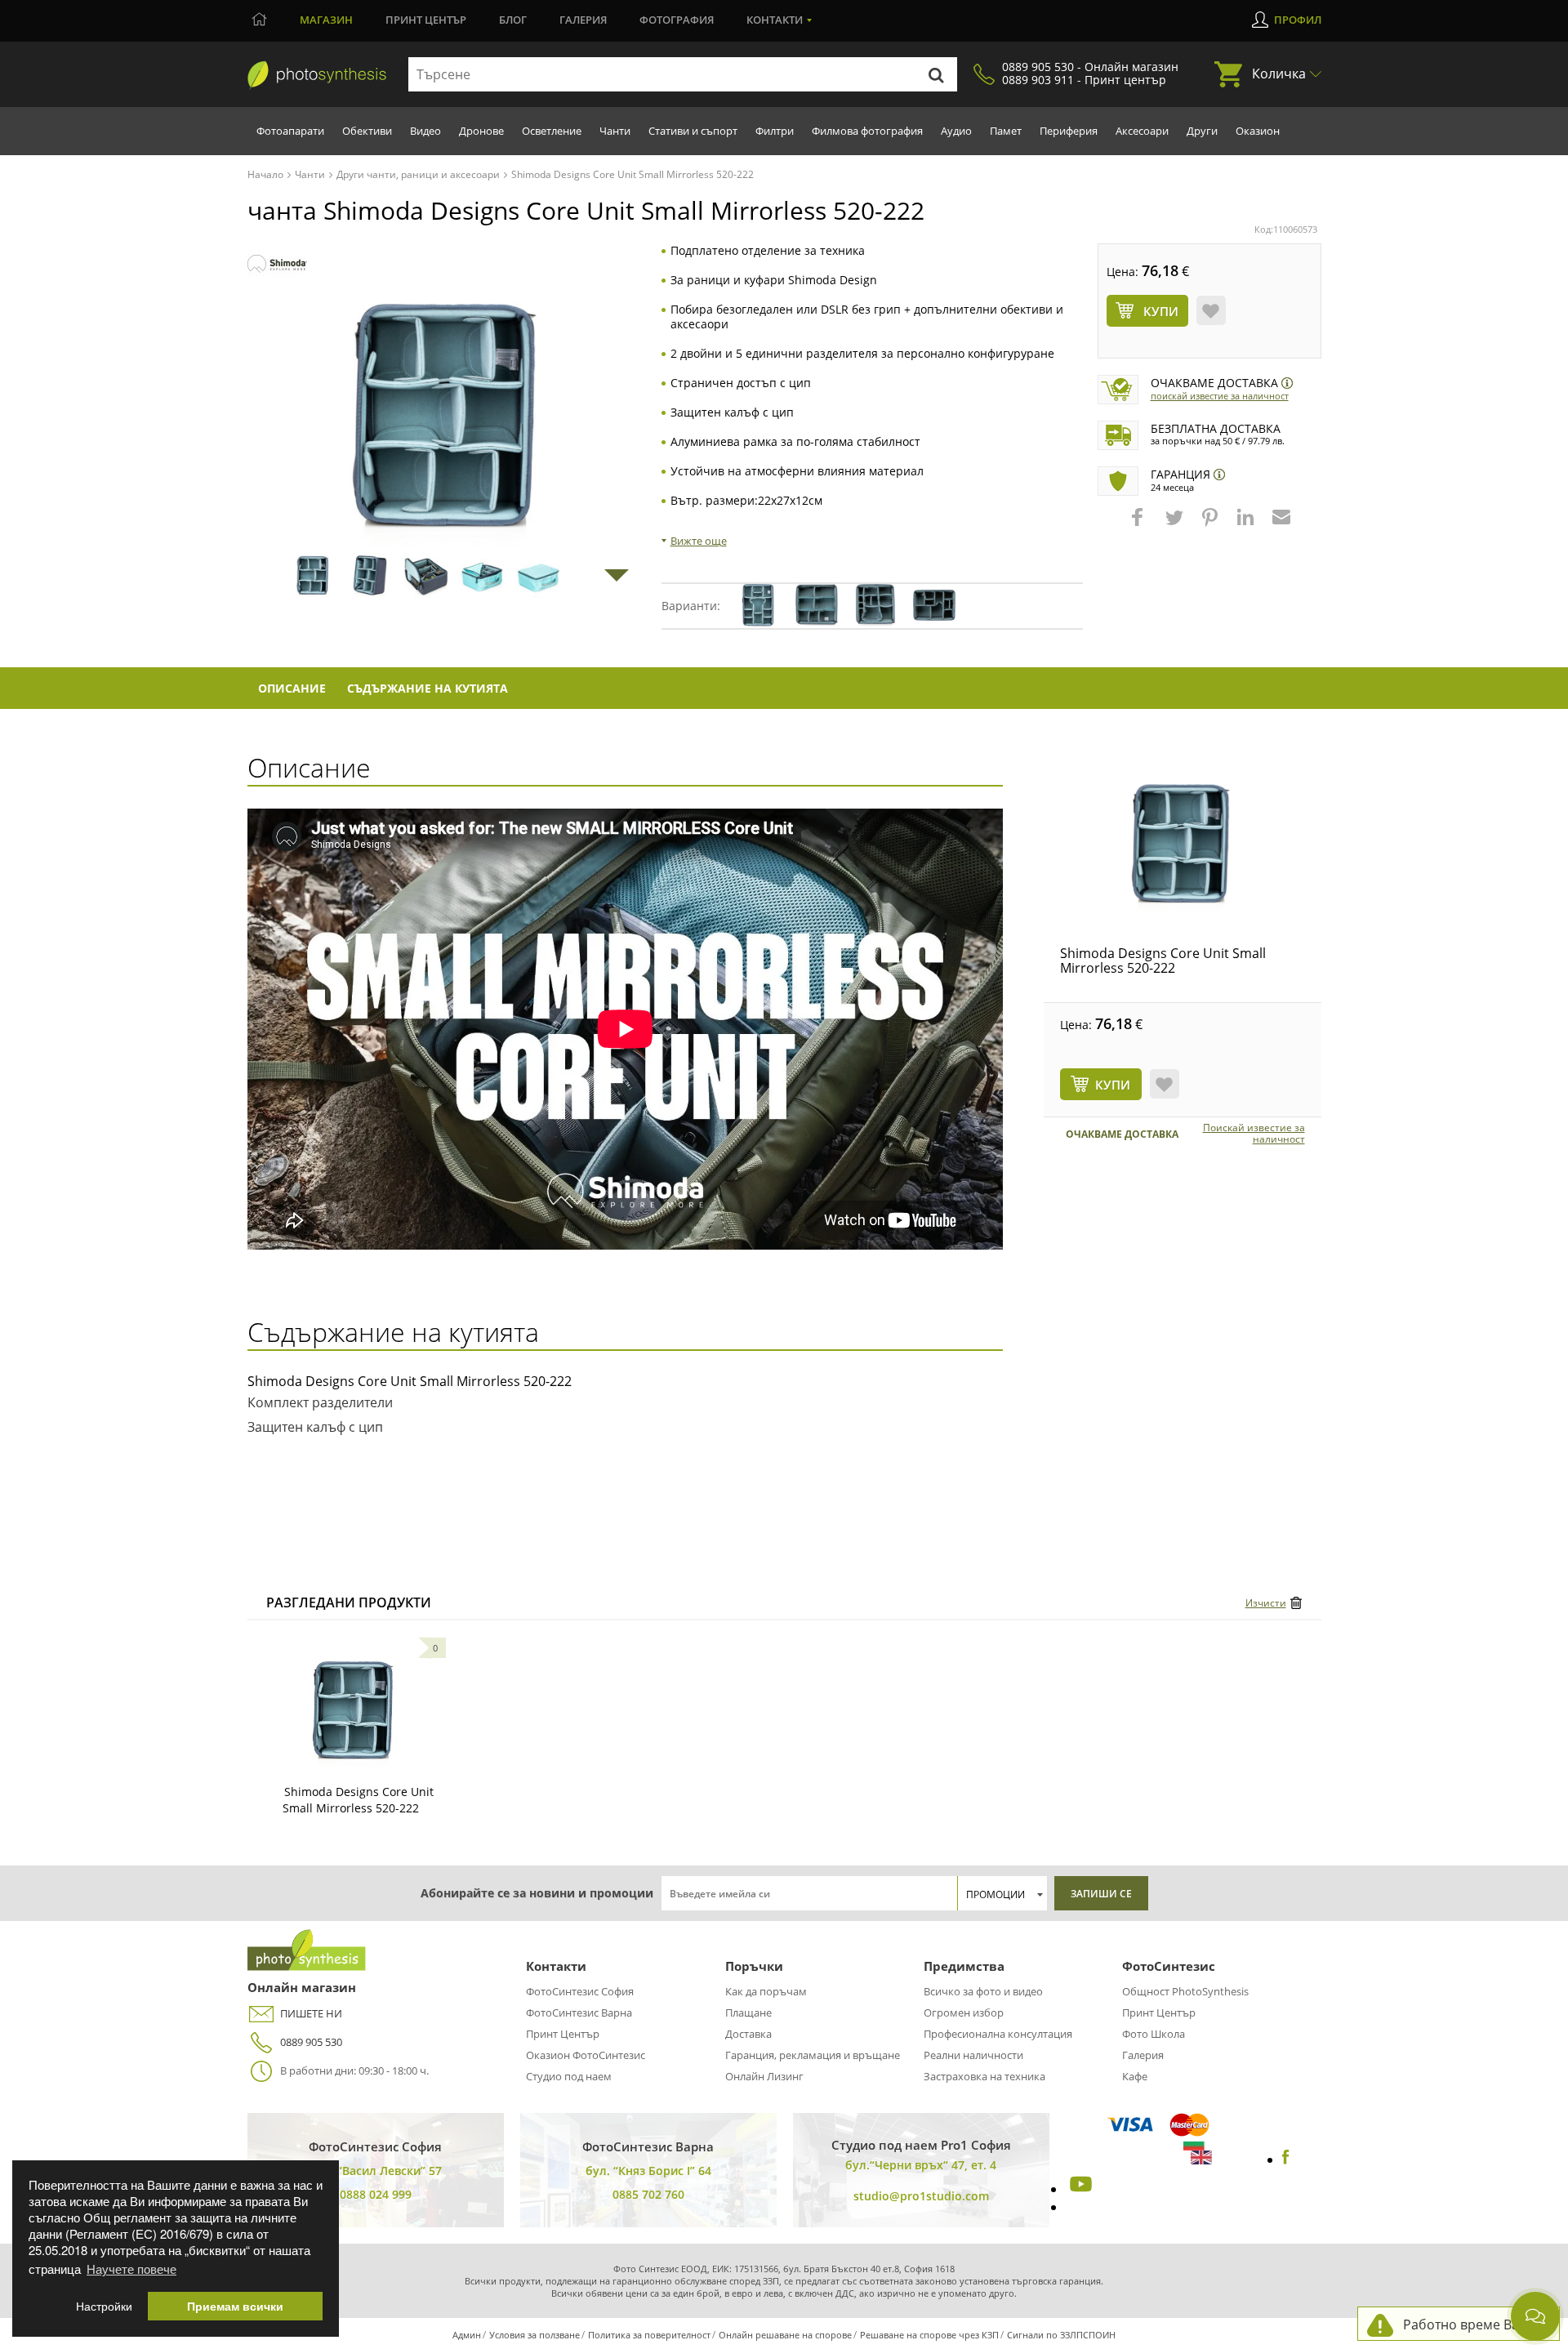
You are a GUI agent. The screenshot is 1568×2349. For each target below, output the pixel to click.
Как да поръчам (766, 1991)
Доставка (748, 2034)
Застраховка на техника (984, 2076)
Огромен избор (964, 2012)
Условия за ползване (535, 2335)
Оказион (1258, 131)
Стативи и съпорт (693, 131)
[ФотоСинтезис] (317, 75)
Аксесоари (1142, 131)
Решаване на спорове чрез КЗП (929, 2335)
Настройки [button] (104, 2306)
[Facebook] (1286, 2160)
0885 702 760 (648, 2194)
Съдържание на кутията (428, 688)
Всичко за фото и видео (983, 1991)
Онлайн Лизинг (764, 2076)
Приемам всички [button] (235, 2306)
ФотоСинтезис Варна (579, 2012)
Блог (513, 20)
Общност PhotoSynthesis (1185, 1991)
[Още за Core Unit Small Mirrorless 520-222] (354, 1710)
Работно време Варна (1473, 2324)
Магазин (326, 20)
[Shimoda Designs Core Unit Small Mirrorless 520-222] (1183, 844)
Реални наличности (973, 2055)
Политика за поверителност (649, 2335)
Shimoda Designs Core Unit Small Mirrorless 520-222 (1163, 961)
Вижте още (699, 541)
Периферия (1069, 131)
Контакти (775, 20)
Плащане (748, 2012)
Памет (1006, 131)
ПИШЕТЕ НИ (311, 2013)
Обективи (367, 131)
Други (1202, 131)
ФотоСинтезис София (580, 1991)
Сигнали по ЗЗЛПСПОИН (1061, 2335)
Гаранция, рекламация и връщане (813, 2055)
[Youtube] (1079, 2189)
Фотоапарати (290, 131)
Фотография (677, 20)
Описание (292, 688)
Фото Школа (1154, 2034)
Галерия (583, 20)
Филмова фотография (867, 131)
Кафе (1135, 2076)
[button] (1139, 525)
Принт (426, 20)
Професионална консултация (998, 2034)
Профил (1298, 20)
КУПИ (1113, 1085)
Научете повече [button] (131, 2269)
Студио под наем (569, 2076)
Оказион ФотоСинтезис (586, 2055)
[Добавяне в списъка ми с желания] (1211, 310)
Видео (425, 131)
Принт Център (563, 2034)
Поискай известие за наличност (1220, 396)
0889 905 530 (311, 2042)
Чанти (615, 131)
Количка (1279, 74)
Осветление (552, 131)
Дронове (481, 131)
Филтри (775, 131)
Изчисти (1266, 1603)
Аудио (956, 131)
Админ (467, 2335)
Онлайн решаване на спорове (785, 2335)
